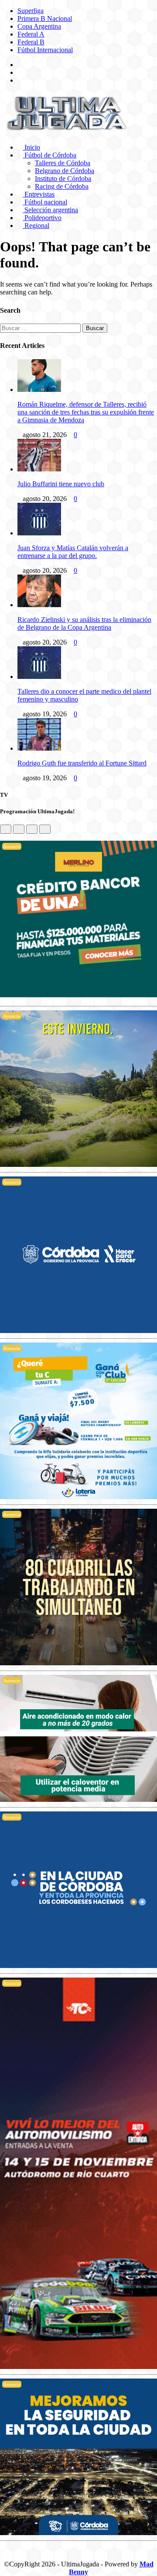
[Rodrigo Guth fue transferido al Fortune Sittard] (39, 748)
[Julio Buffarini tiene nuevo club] (39, 469)
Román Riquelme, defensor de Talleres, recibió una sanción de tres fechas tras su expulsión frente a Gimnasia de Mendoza (86, 412)
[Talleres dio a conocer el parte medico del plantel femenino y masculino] (39, 677)
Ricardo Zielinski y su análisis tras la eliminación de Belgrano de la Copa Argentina (84, 623)
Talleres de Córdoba (63, 163)
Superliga (31, 11)
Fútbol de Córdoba (49, 155)
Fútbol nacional (45, 202)
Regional (36, 226)
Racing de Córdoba (62, 186)
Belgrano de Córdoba (65, 171)
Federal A (31, 34)
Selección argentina (50, 210)
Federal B (31, 42)
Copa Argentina (39, 26)
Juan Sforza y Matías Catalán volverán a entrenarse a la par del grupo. (73, 552)
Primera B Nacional (45, 18)
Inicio (31, 147)
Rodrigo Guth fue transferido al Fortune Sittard (82, 763)
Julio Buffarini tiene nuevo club (61, 484)
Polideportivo (42, 218)
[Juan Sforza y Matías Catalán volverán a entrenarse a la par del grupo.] (39, 533)
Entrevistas (39, 194)
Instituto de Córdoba (63, 179)
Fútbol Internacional (45, 50)
